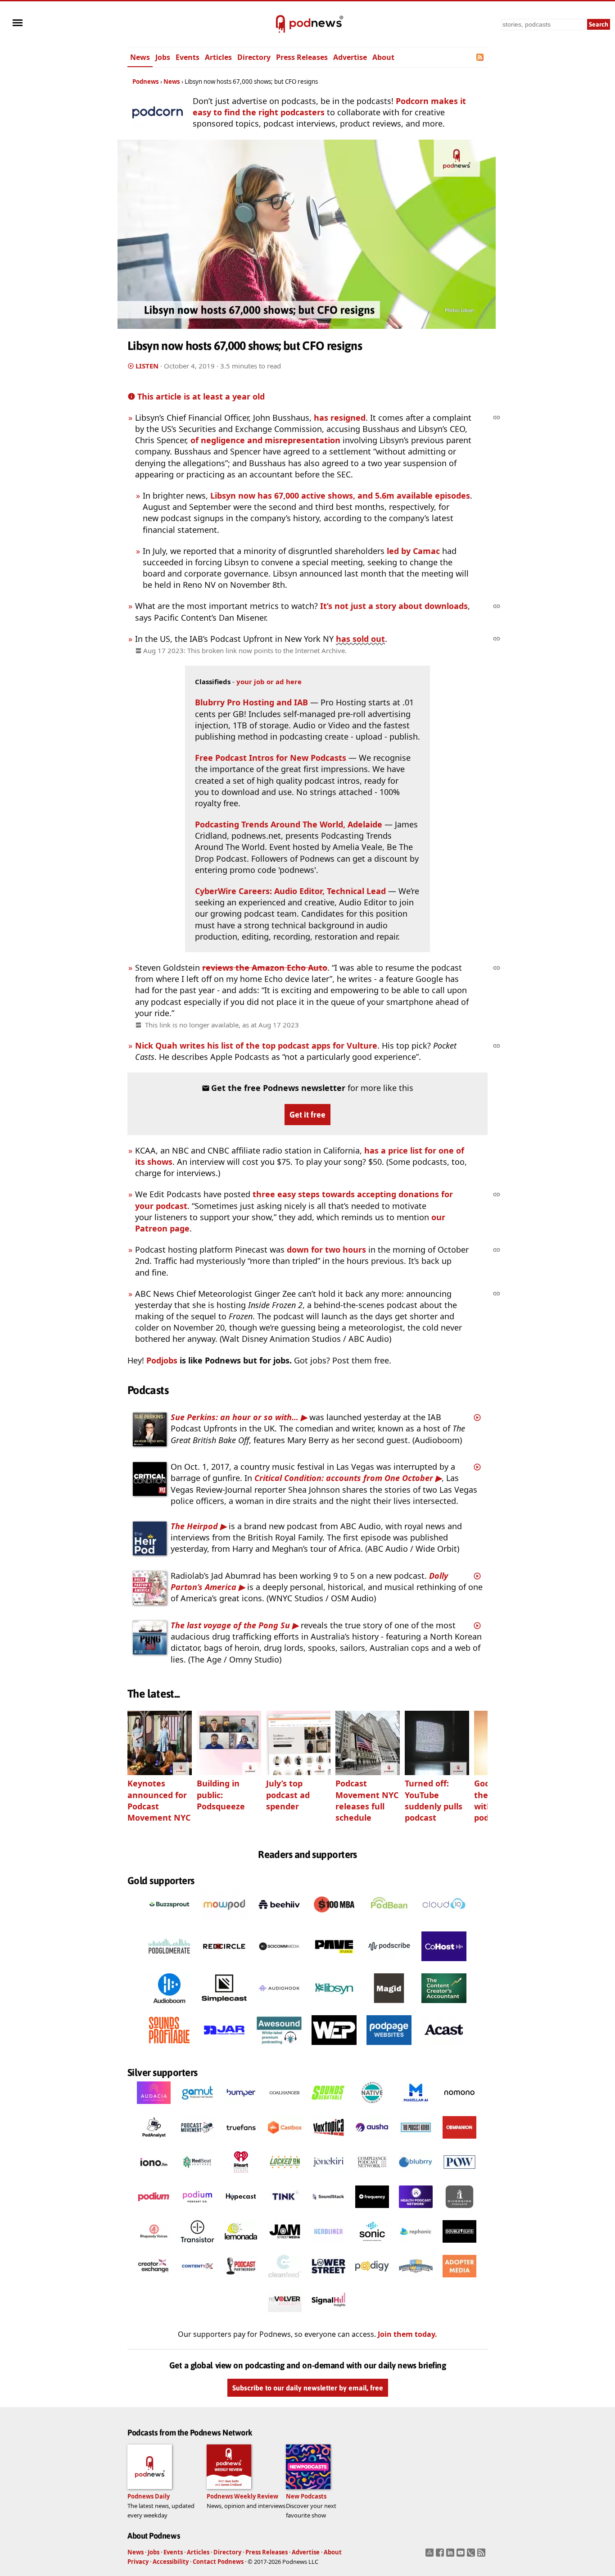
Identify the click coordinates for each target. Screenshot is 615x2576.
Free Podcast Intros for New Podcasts (271, 758)
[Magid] (389, 2006)
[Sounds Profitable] (169, 2048)
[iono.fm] (154, 2176)
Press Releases (302, 57)
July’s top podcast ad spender (288, 1795)
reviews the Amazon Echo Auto (265, 968)
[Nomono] (459, 2107)
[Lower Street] (328, 2280)
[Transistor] (197, 2245)
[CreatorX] (154, 2280)
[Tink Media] (285, 2211)
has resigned (340, 418)
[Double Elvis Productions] (459, 2245)
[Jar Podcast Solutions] (224, 2048)
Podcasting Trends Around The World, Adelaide (289, 824)
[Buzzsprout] (169, 1922)
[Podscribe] (389, 1964)
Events (188, 57)
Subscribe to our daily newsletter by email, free (308, 2388)
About (383, 57)
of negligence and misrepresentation (265, 440)
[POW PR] (459, 2176)
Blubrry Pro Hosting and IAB (253, 702)
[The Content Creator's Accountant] (444, 2006)
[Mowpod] (224, 1922)
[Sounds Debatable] (328, 2107)
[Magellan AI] (416, 2107)
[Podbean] (389, 1922)
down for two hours (326, 1249)
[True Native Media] (372, 2107)
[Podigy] (372, 2280)
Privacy (138, 2562)
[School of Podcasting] (416, 2280)
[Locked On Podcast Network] (285, 2176)
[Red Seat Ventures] (197, 2176)
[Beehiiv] (279, 1922)
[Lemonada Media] (241, 2245)
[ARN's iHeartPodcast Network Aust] (241, 2176)
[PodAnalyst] (154, 2141)
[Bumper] (241, 2107)
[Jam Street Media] (285, 2245)
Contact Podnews (218, 2562)
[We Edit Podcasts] (334, 2048)
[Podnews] (280, 24)
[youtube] (462, 2555)
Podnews (146, 82)
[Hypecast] (241, 2211)
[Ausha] (372, 2141)
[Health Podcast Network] (416, 2211)
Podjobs (162, 1360)
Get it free (307, 1115)
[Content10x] (197, 2280)
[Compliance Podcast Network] (372, 2176)
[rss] (482, 2555)
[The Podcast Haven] (416, 2141)
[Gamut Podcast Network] (197, 2107)
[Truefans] (241, 2141)
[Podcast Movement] (197, 2141)
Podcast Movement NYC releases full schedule (367, 1800)
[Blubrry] (416, 2176)
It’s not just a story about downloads (394, 606)
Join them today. (407, 2335)
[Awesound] (279, 2048)
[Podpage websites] (389, 2048)
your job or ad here (269, 681)
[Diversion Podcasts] (459, 2211)
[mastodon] (431, 2555)
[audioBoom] (169, 2006)
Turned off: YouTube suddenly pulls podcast (434, 1800)
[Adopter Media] (459, 2280)
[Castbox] (285, 2141)
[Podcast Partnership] (241, 2280)
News (140, 57)
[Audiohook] (279, 2006)
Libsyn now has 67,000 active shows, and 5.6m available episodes (340, 495)
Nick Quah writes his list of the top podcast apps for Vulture (256, 1045)
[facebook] (441, 2555)
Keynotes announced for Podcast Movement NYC (159, 1800)
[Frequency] (372, 2211)
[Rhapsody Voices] (154, 2245)
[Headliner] (328, 2245)
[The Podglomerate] (169, 1964)
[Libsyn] (334, 2006)
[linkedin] (451, 2555)
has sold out (360, 639)
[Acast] (444, 2048)
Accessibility (171, 2562)
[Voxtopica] (328, 2141)
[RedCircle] (224, 1964)
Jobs (163, 57)
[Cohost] (444, 1964)
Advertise (350, 57)
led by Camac (413, 551)
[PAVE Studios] (334, 1964)
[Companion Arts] (459, 2141)
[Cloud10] (444, 1922)
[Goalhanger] (285, 2107)
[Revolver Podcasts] (285, 2315)
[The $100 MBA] (334, 1922)
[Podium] (154, 2211)
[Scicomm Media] (279, 1964)
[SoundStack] (328, 2211)
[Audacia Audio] (154, 2107)
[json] (472, 2555)
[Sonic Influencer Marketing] (372, 2245)
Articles (218, 57)
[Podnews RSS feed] (481, 57)
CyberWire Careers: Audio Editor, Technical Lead (290, 891)
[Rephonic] (416, 2245)
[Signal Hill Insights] (328, 2315)
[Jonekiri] (328, 2176)
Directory (254, 57)
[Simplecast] (224, 2006)
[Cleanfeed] (285, 2280)
